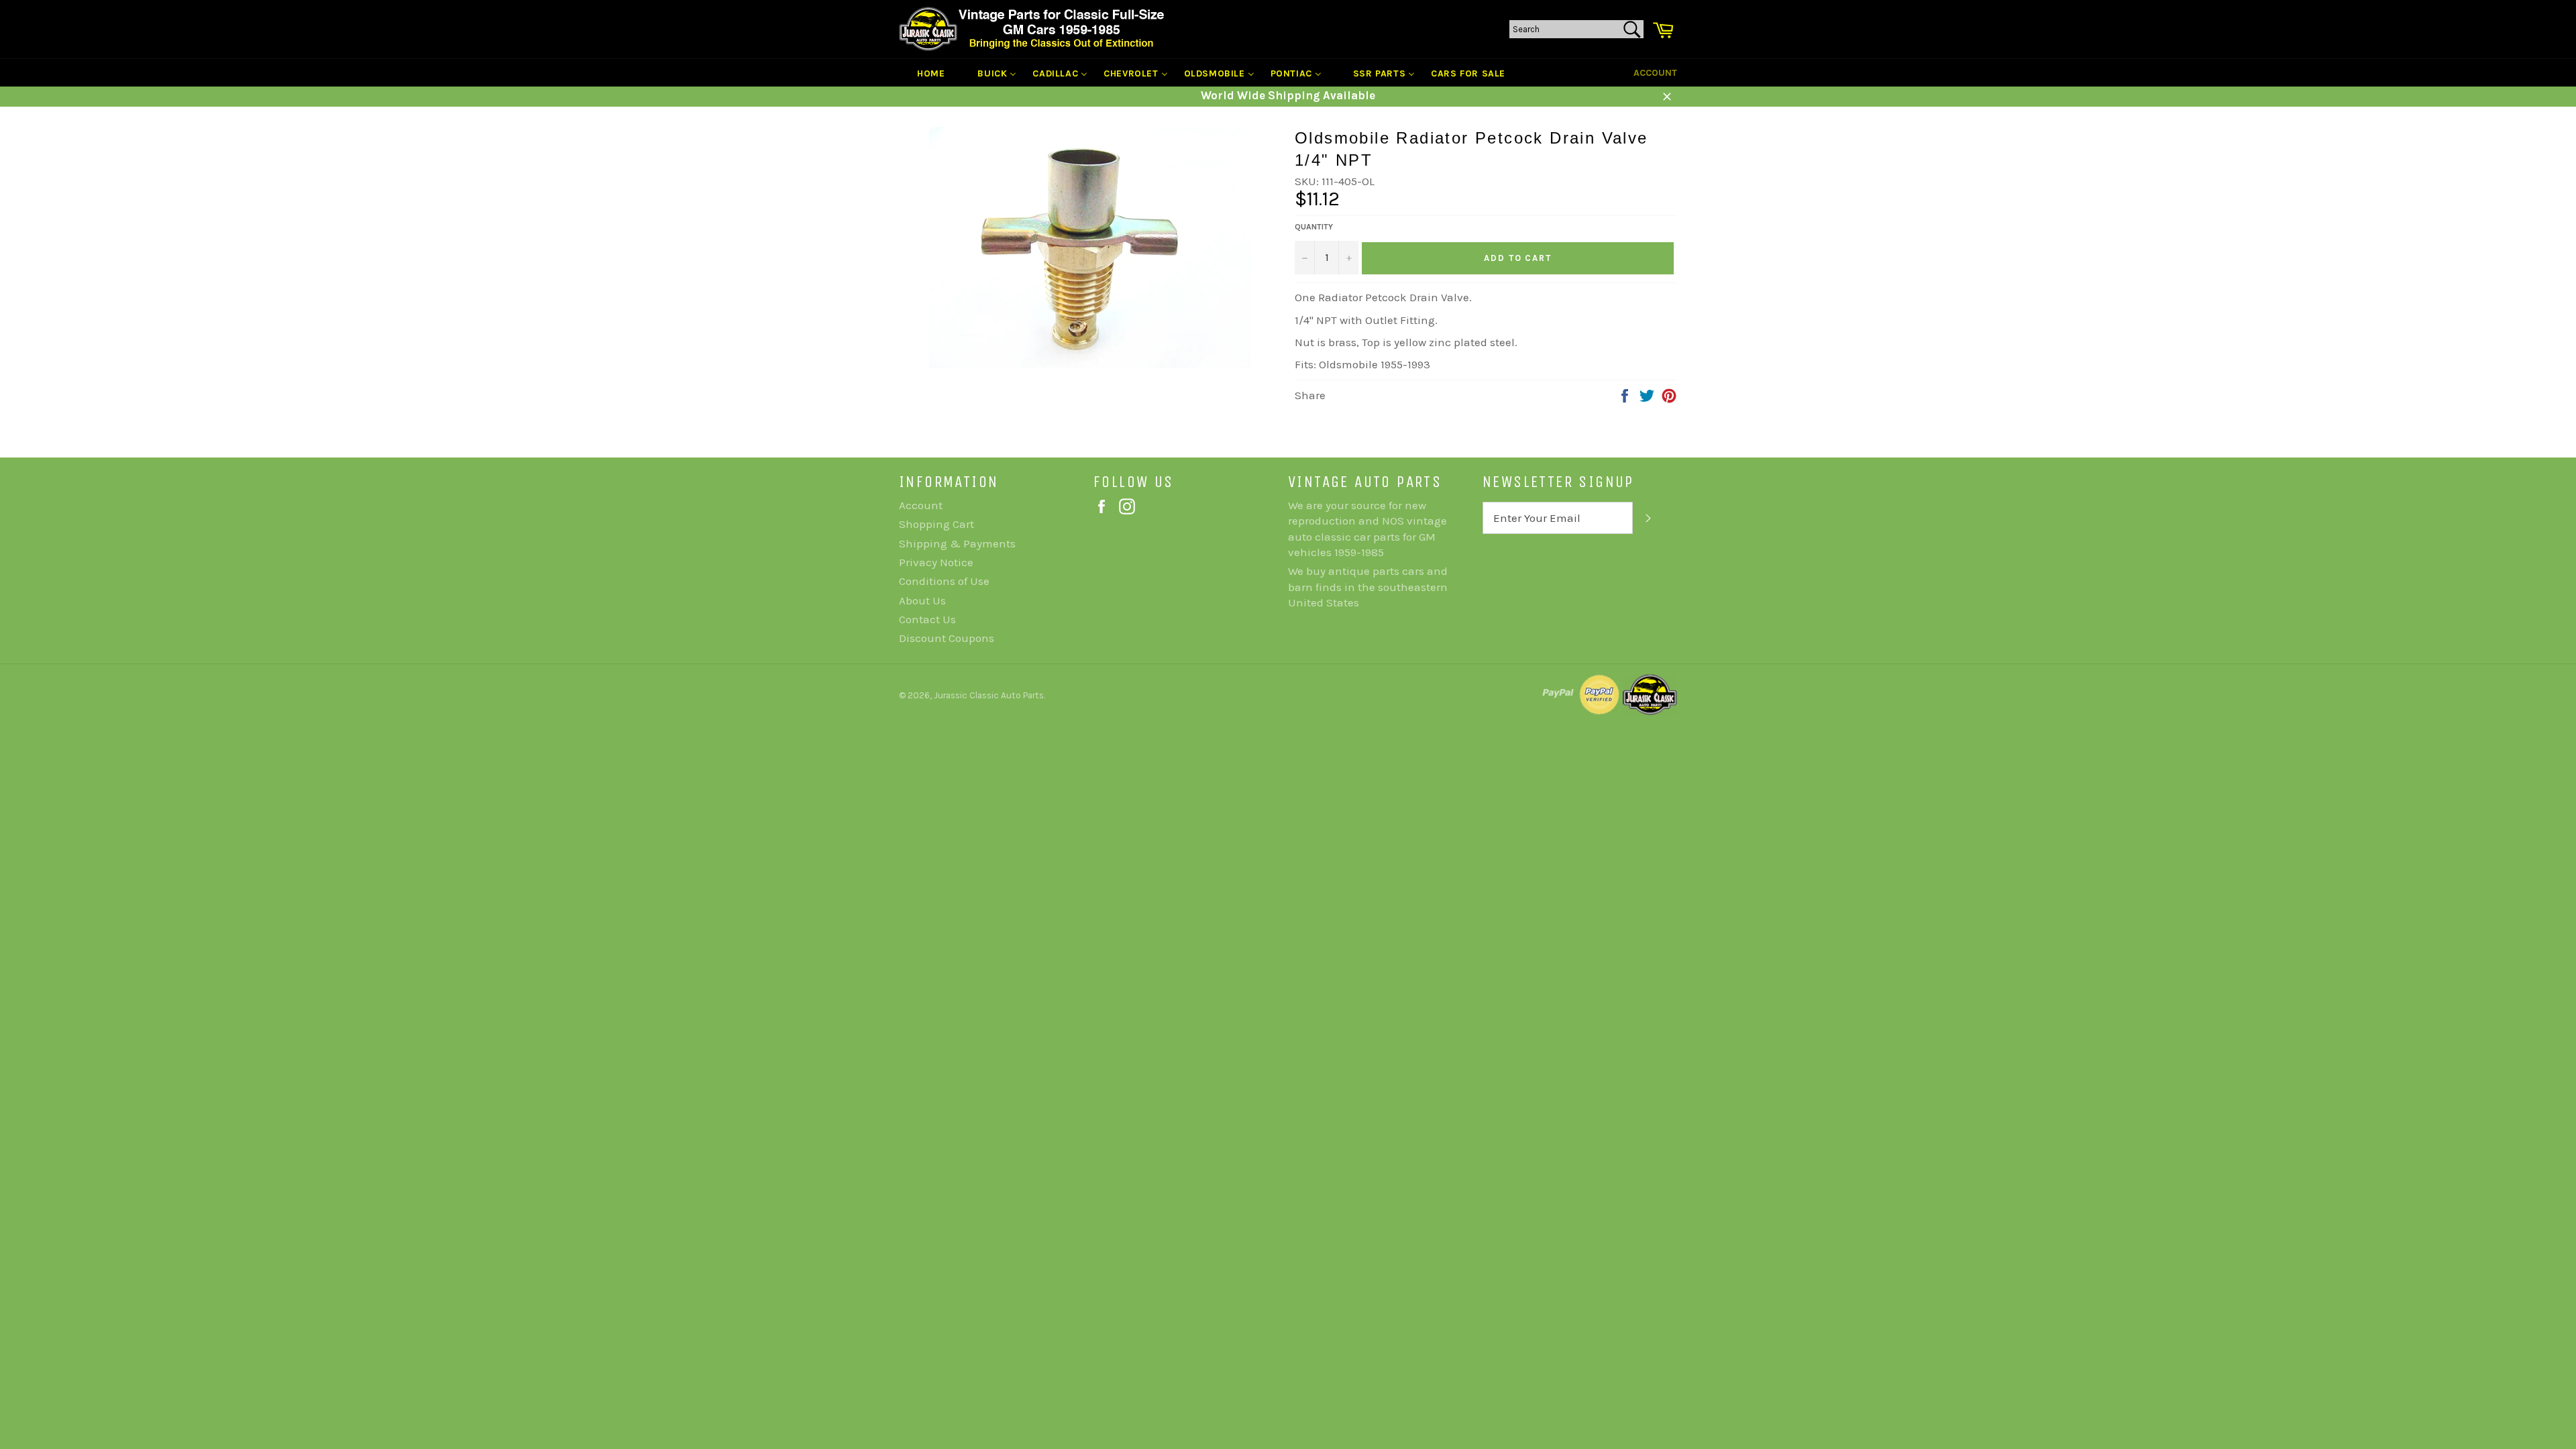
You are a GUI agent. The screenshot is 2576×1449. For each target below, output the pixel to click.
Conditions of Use (944, 581)
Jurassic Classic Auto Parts (989, 695)
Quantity (1314, 227)
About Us (922, 600)
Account (1655, 73)
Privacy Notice (936, 562)
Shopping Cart (936, 524)
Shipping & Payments (957, 543)
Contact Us (927, 619)
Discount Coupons (947, 638)
